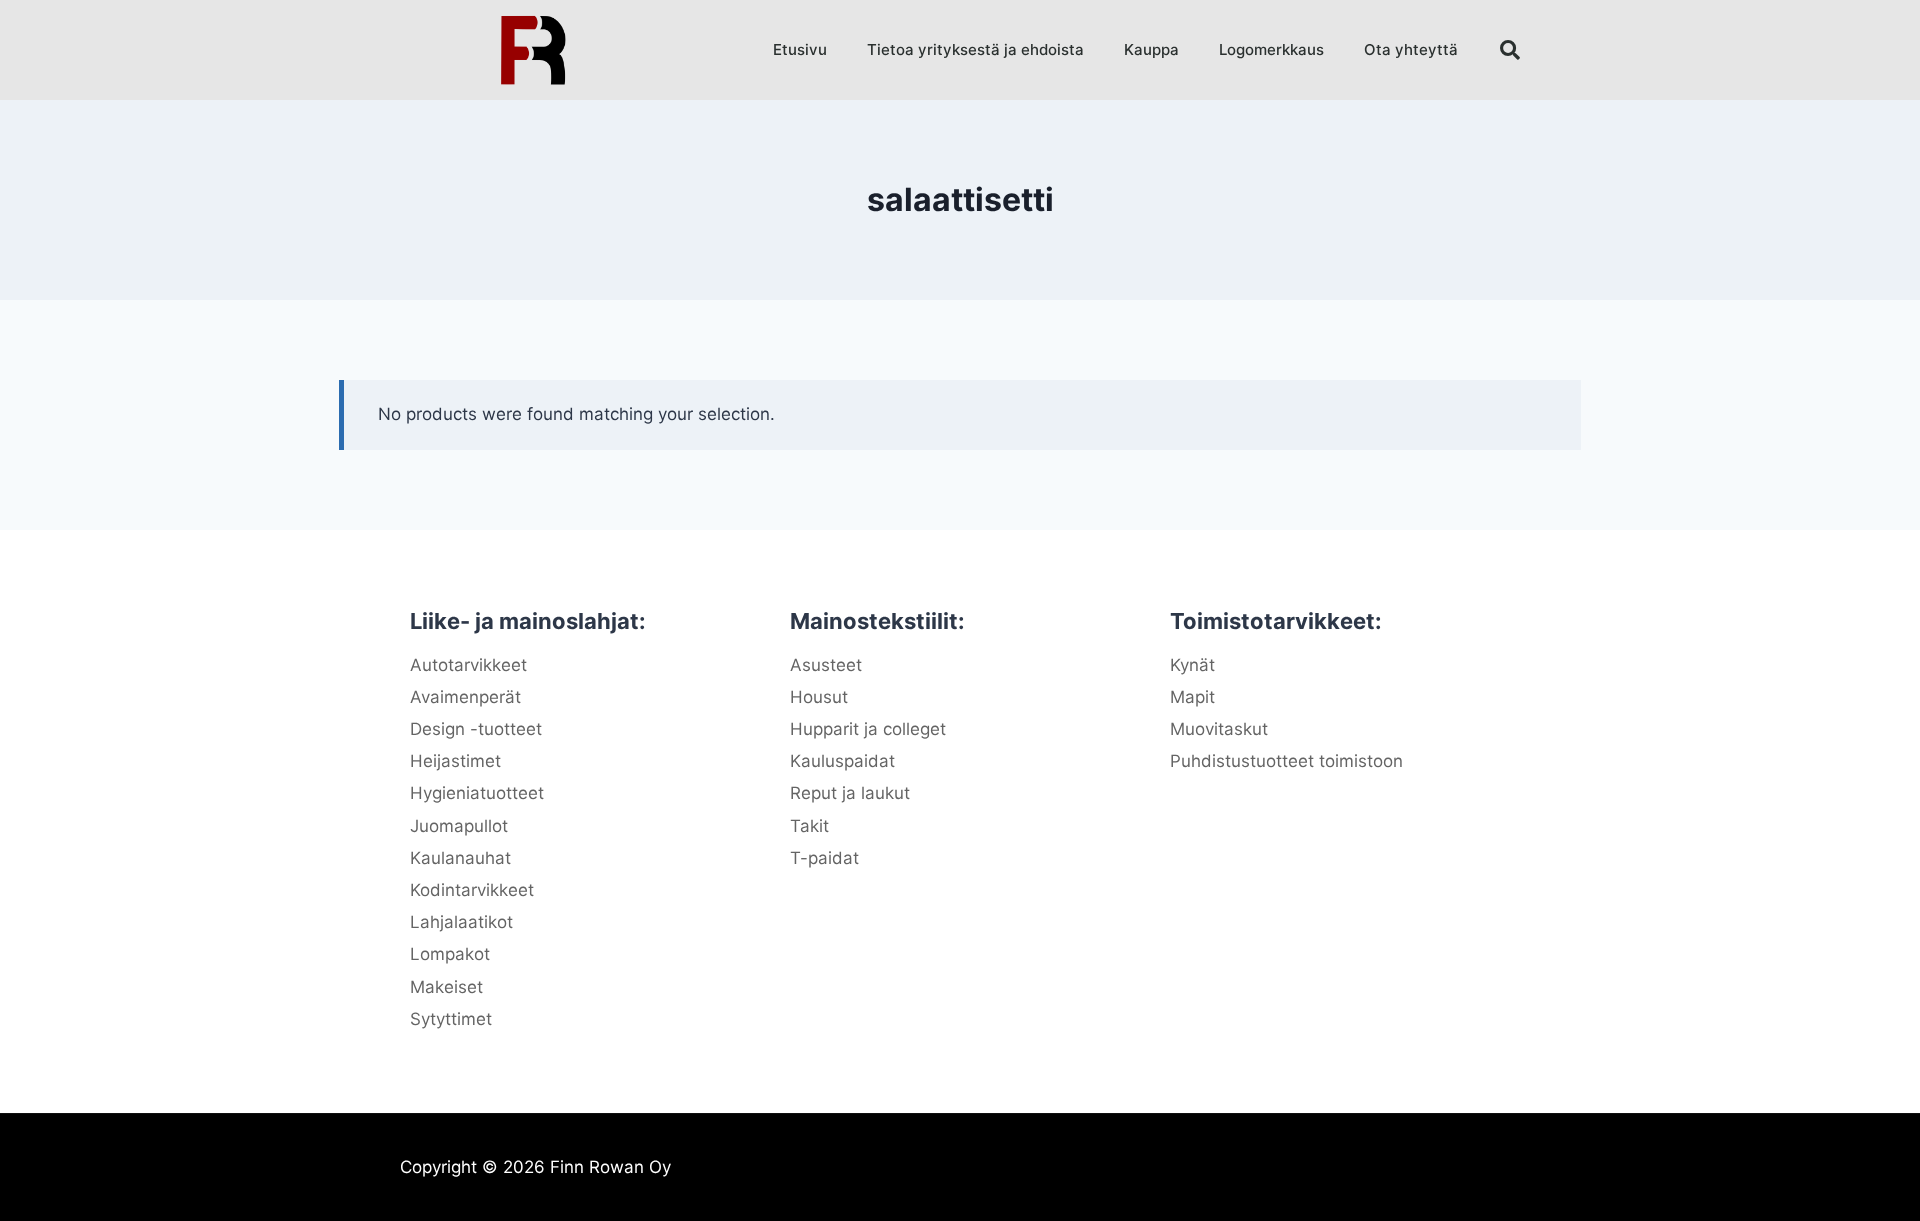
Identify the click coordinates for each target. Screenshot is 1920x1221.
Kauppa (1151, 49)
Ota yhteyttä (1411, 49)
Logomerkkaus (1271, 49)
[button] (1510, 50)
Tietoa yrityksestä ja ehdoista (975, 49)
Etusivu (800, 49)
